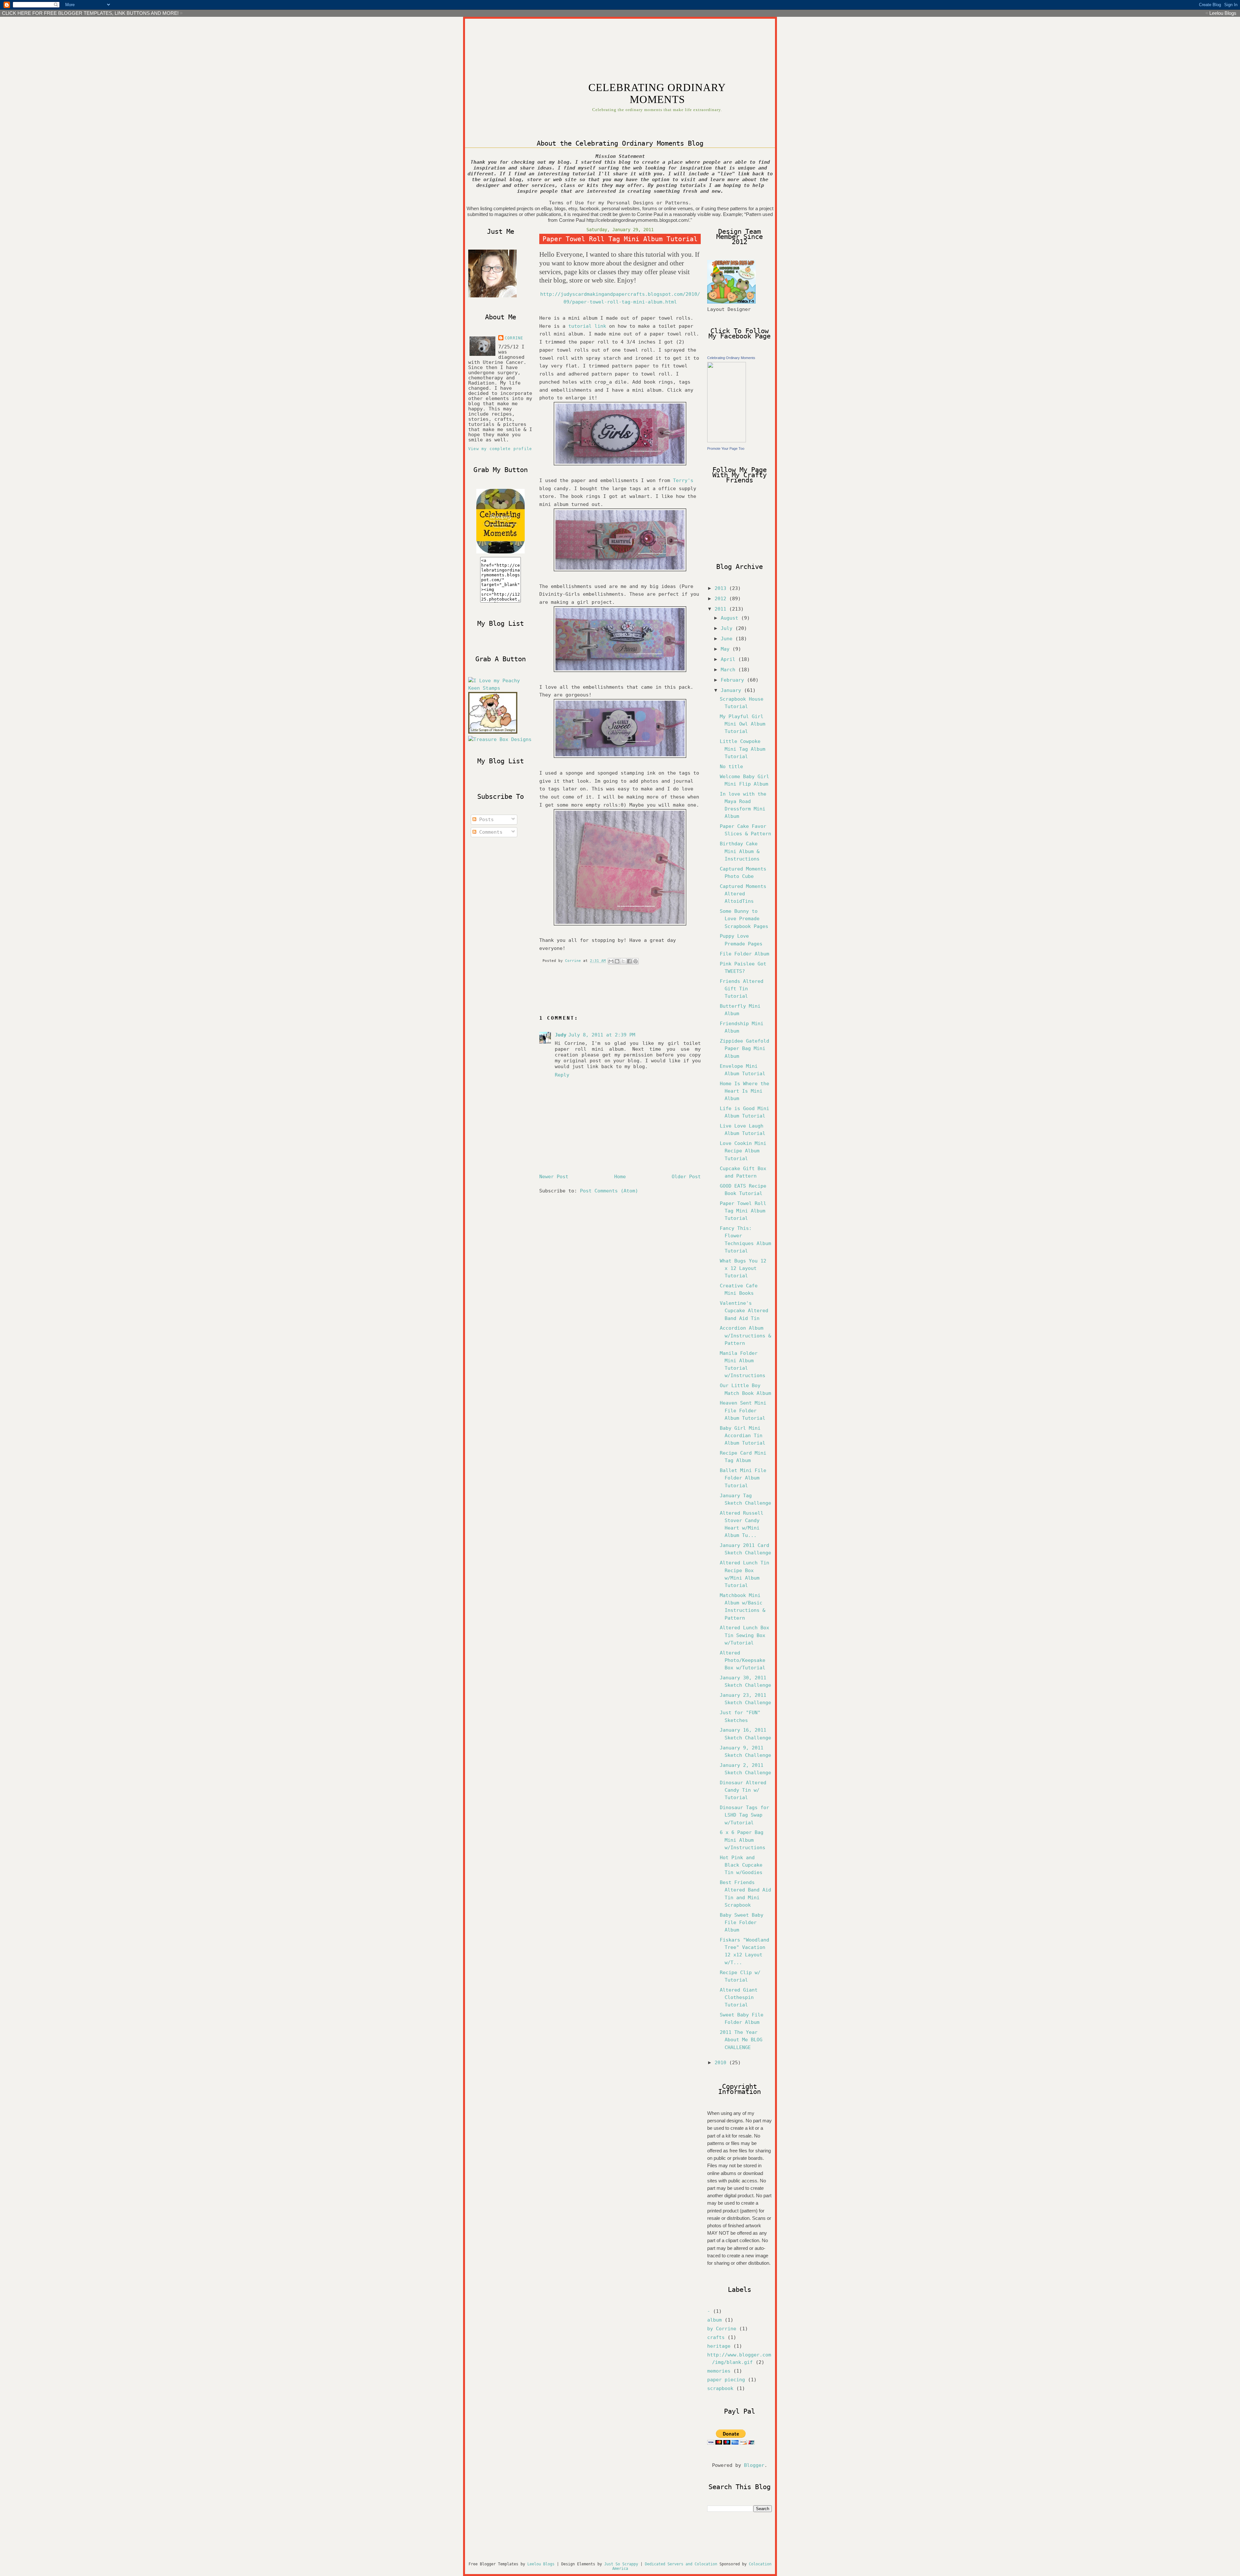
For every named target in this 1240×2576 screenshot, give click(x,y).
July (728, 628)
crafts (716, 2337)
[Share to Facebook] (629, 961)
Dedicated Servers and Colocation (681, 2564)
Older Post (686, 1177)
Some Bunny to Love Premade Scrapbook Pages (744, 919)
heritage (719, 2346)
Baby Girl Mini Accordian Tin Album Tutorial (743, 1436)
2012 (722, 599)
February (734, 680)
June (728, 639)
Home (620, 1177)
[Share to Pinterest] (635, 961)
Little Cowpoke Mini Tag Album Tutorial (743, 749)
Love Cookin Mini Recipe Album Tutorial (743, 1151)
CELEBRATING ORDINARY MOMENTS (657, 93)
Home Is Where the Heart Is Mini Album (744, 1091)
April (729, 659)
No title (731, 767)
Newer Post (554, 1177)
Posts (485, 819)
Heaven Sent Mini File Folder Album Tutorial (743, 1410)
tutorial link (587, 326)
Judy (561, 1035)
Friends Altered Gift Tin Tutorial (742, 989)
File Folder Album (744, 954)
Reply (562, 1075)
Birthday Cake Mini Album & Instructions (740, 851)
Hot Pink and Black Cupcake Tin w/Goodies (741, 1865)
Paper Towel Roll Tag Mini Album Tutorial (743, 1211)
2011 (722, 609)
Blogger (754, 2465)
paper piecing (726, 2380)
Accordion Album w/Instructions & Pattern (745, 1335)
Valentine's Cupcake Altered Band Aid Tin (744, 1311)
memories (719, 2371)
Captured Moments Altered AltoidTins (743, 894)
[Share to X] (623, 961)
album (714, 2320)
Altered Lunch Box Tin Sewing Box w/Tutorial (744, 1635)
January (732, 690)
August (731, 618)
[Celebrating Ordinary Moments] (727, 441)
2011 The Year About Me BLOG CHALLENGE (741, 2040)
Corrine (514, 338)
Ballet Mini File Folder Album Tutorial (743, 1478)
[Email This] (611, 961)
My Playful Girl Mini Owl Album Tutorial (743, 724)
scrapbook (720, 2388)
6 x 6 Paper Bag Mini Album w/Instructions (743, 1840)
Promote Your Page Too (726, 448)
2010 (722, 2063)
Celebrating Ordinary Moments (731, 358)
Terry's (683, 480)
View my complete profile (500, 449)
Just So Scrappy (621, 2564)
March (729, 670)
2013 (722, 588)
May (727, 649)
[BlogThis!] (617, 961)
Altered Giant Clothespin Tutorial (739, 1997)
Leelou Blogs (1223, 13)
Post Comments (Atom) (609, 1191)
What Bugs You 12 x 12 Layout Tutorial (743, 1268)
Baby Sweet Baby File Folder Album (742, 1922)
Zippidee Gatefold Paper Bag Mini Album (744, 1048)
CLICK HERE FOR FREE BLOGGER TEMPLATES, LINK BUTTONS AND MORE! (90, 13)
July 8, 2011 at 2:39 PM (602, 1035)
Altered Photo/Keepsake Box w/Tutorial (743, 1660)
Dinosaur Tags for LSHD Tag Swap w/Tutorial (744, 1815)
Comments (489, 832)
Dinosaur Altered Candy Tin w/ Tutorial (743, 1790)
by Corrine (722, 2329)
